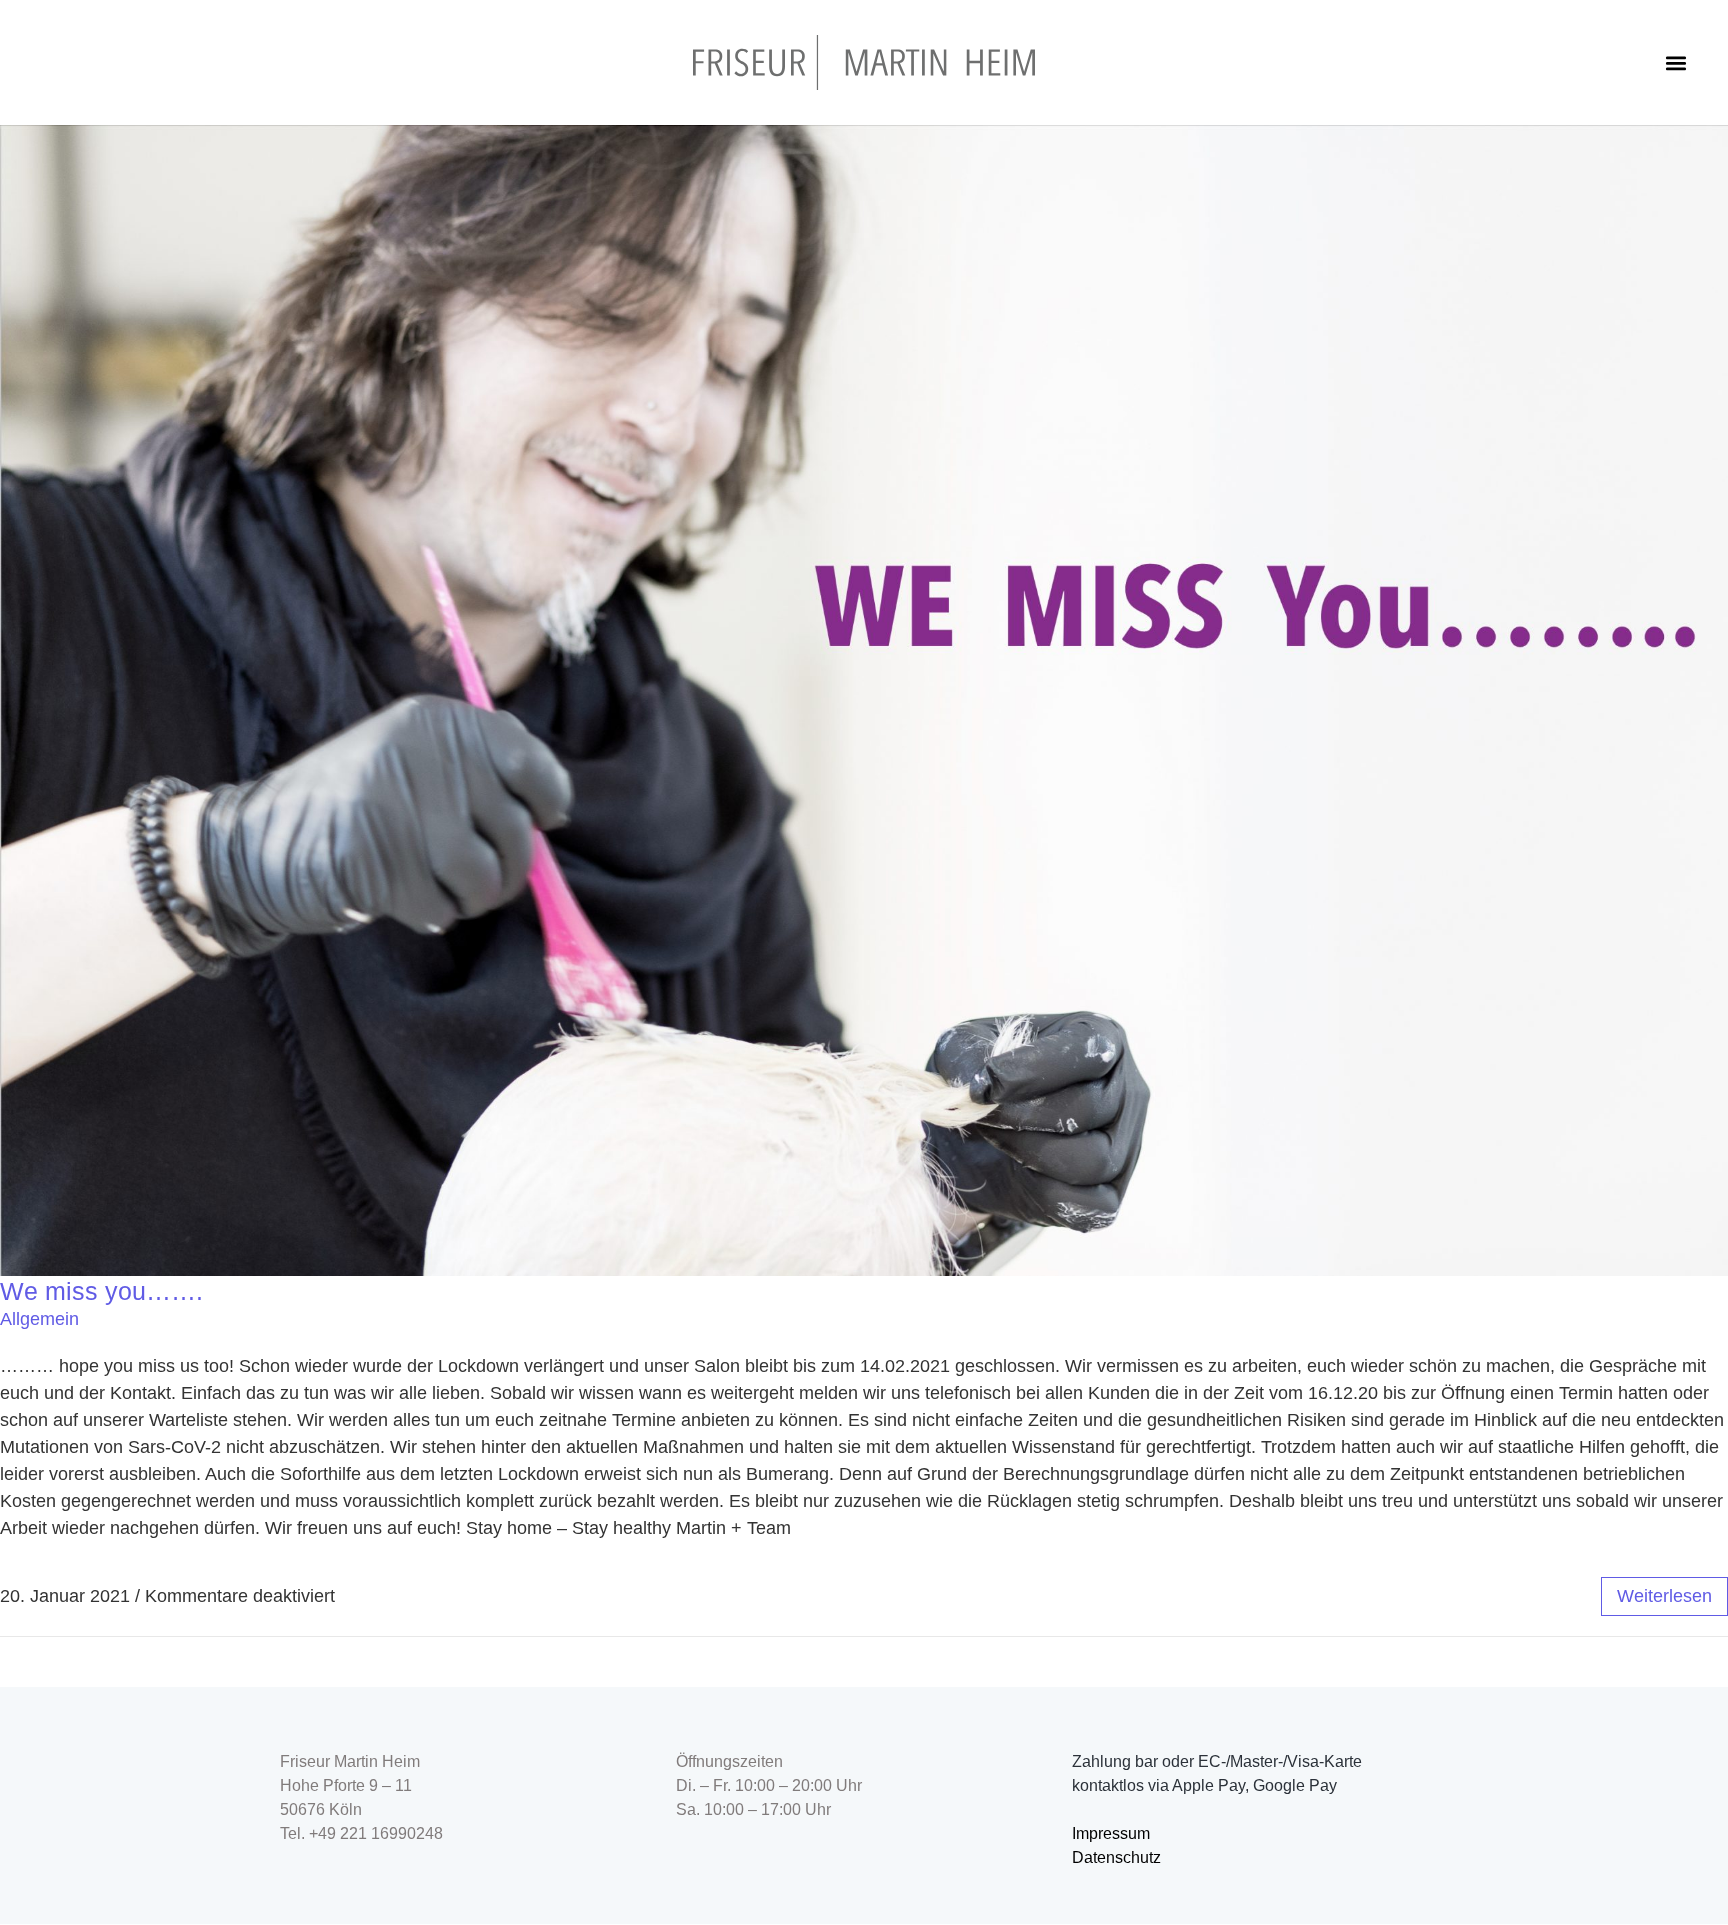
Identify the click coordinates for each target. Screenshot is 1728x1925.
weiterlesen (1664, 1596)
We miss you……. (101, 1291)
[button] (1676, 62)
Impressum (1111, 1833)
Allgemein (39, 1319)
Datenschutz (1116, 1857)
